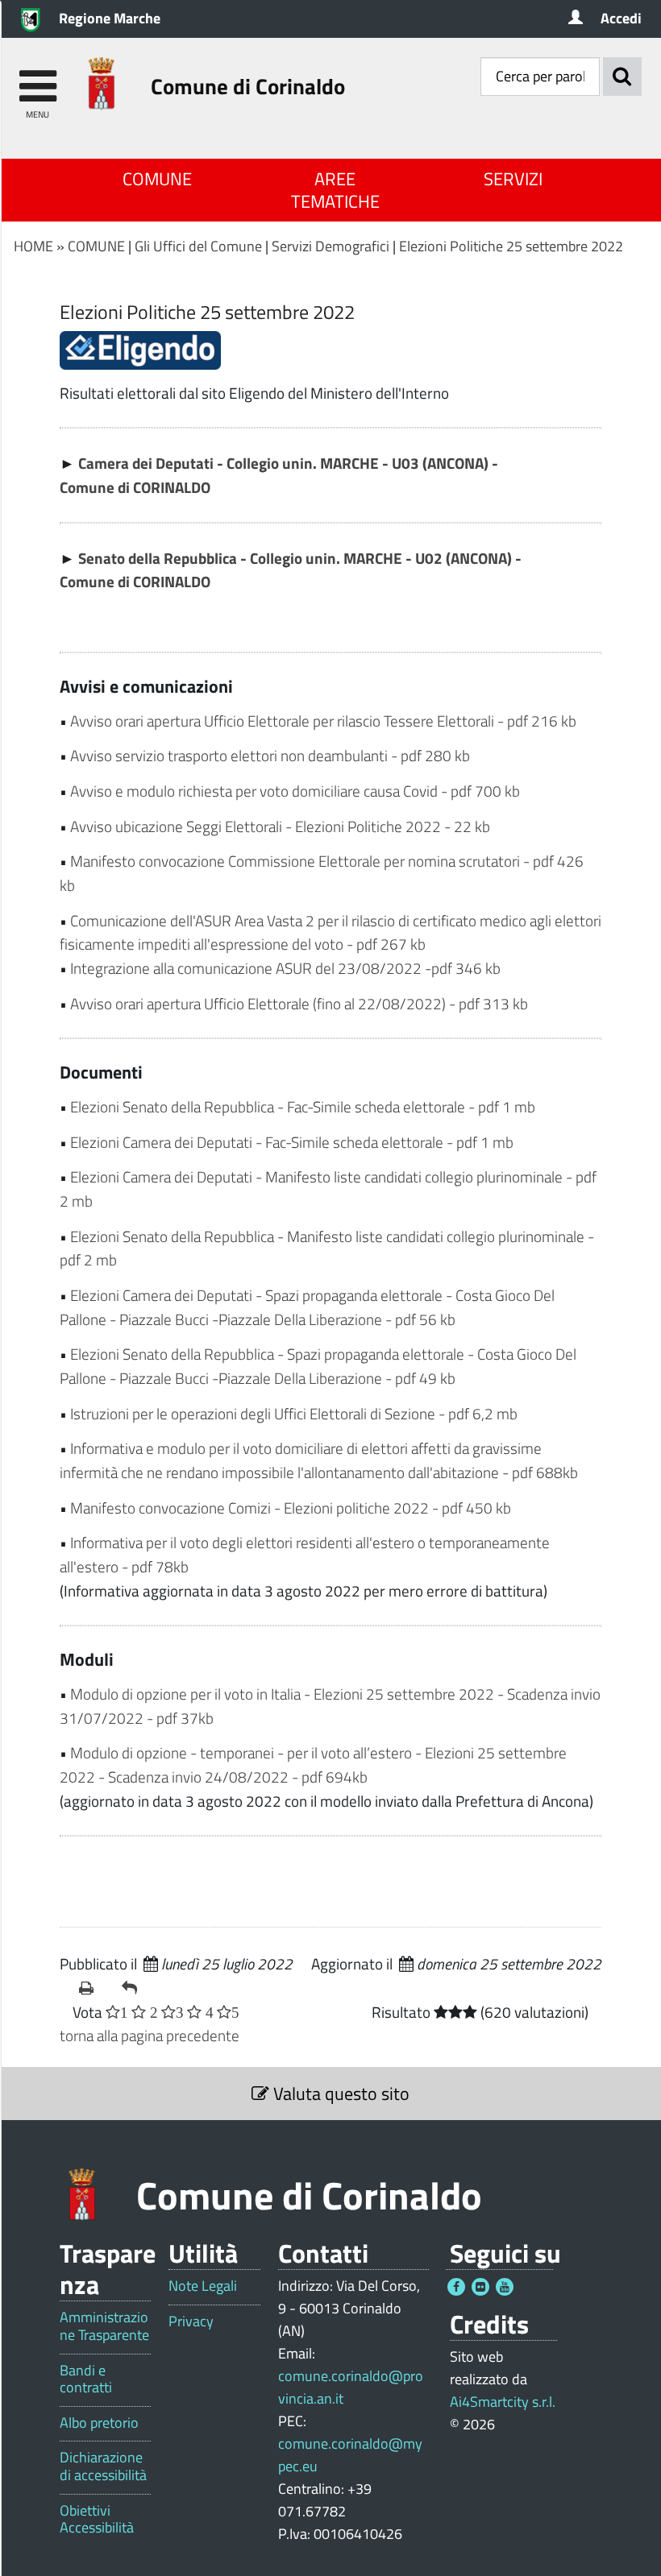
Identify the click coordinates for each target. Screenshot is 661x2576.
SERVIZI (513, 179)
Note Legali (203, 2286)
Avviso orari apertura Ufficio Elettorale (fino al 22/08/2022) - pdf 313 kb (299, 1003)
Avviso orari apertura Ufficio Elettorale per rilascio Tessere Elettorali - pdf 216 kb (323, 721)
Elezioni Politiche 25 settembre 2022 (511, 246)
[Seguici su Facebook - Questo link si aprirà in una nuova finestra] (456, 2287)
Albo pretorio (99, 2423)
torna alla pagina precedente (150, 2035)
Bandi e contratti (86, 2379)
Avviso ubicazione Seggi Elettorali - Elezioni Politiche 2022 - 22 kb (280, 826)
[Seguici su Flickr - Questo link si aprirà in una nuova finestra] (480, 2287)
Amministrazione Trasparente (104, 2326)
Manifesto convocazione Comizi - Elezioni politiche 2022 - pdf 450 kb (291, 1507)
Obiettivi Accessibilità (97, 2519)
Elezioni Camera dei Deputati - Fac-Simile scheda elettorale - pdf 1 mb (292, 1142)
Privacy (191, 2321)
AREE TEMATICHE (335, 190)
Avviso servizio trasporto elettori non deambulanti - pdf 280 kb (270, 755)
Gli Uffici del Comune (198, 246)
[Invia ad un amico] (137, 1988)
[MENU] (37, 79)
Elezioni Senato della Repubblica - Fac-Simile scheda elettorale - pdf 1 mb (303, 1106)
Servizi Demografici (330, 246)
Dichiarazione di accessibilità (103, 2466)
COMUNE (157, 179)
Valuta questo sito (339, 2094)
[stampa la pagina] (94, 1988)
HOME (33, 246)
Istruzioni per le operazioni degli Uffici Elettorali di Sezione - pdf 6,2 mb (294, 1413)
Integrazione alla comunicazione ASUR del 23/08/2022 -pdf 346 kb (285, 968)
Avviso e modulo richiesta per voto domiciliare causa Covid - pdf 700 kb (295, 791)
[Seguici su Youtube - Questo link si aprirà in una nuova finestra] (505, 2287)
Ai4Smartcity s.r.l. (503, 2402)
